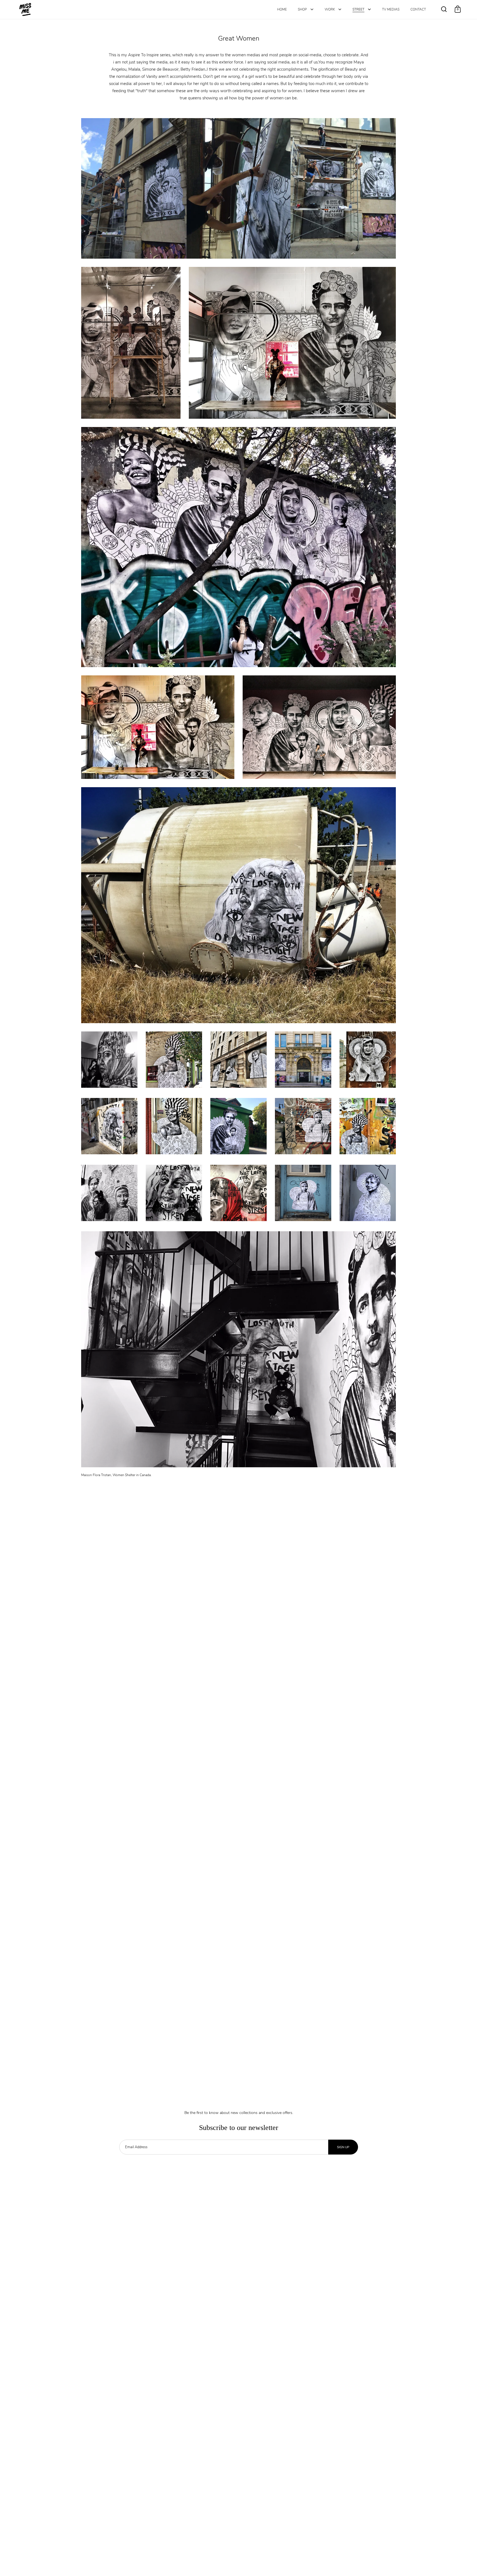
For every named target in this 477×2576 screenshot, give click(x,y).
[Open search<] (444, 9)
